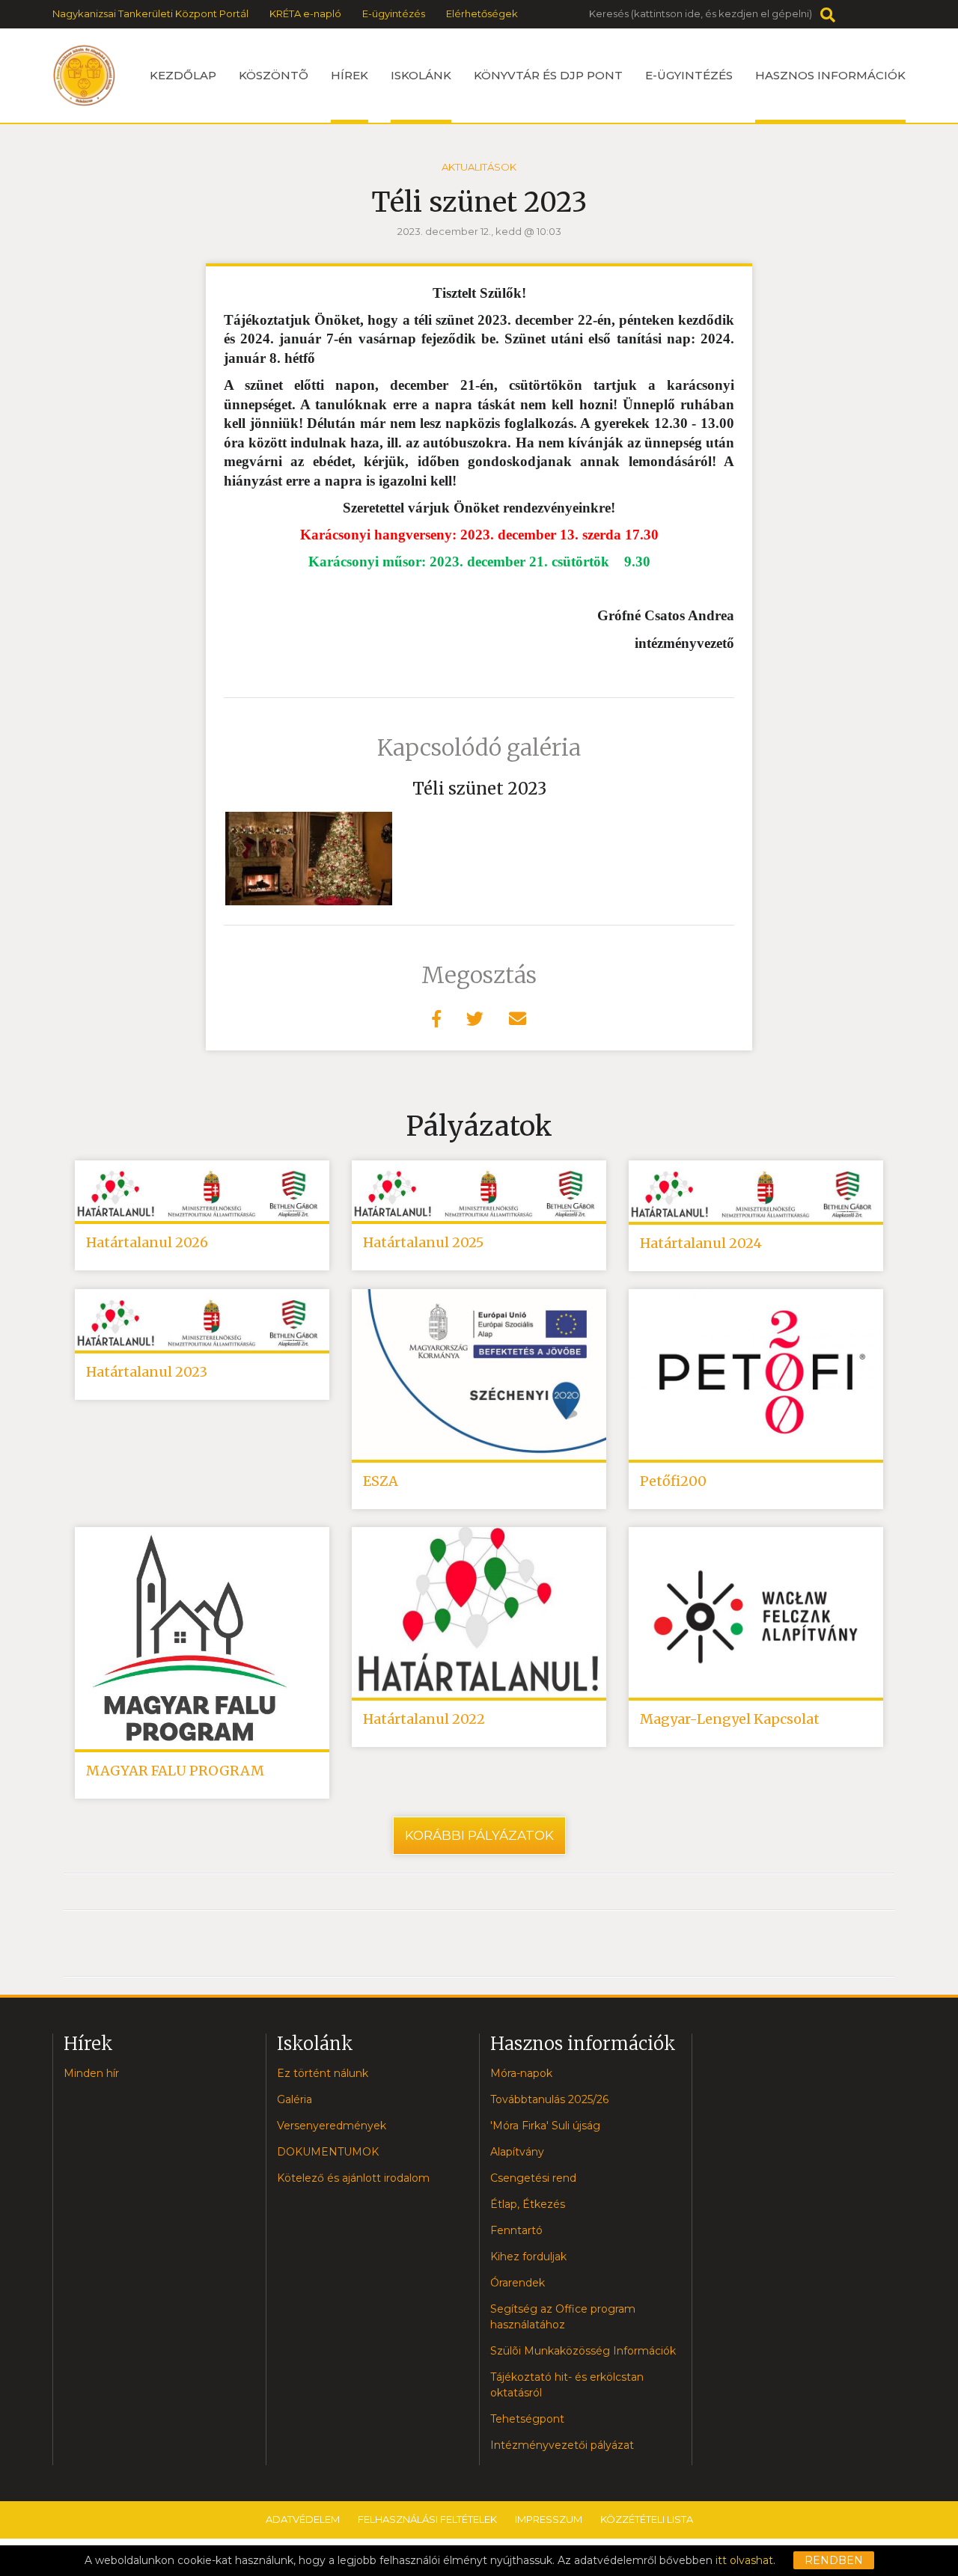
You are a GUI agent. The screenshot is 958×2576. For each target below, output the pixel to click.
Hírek (350, 75)
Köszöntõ (274, 75)
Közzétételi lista (647, 2519)
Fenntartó (516, 2230)
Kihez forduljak (528, 2257)
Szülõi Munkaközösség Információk (583, 2351)
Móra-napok (521, 2073)
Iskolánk (421, 75)
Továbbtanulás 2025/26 (549, 2099)
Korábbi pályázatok (479, 1835)
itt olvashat (744, 2560)
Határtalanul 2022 (424, 1719)
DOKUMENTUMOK (328, 2152)
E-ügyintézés (394, 13)
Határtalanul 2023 (147, 1372)
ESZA (381, 1481)
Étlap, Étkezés (528, 2204)
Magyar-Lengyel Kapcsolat (730, 1719)
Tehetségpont (527, 2419)
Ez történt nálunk (323, 2073)
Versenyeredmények (332, 2126)
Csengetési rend (533, 2178)
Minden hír (91, 2073)
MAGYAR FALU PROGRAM (175, 1771)
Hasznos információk (830, 75)
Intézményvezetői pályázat (562, 2445)
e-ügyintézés (689, 75)
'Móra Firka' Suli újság (545, 2126)
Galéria (295, 2099)
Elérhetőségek (482, 13)
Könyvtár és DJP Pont (548, 75)
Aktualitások (479, 167)
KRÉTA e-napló (305, 13)
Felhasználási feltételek (427, 2519)
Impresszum (549, 2519)
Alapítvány (517, 2152)
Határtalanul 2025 (423, 1242)
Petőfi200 (673, 1481)
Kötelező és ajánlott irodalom (353, 2178)
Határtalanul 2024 (701, 1243)
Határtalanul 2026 (147, 1242)
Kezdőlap (183, 75)
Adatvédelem (303, 2519)
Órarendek (518, 2283)
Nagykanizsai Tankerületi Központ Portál (150, 13)
